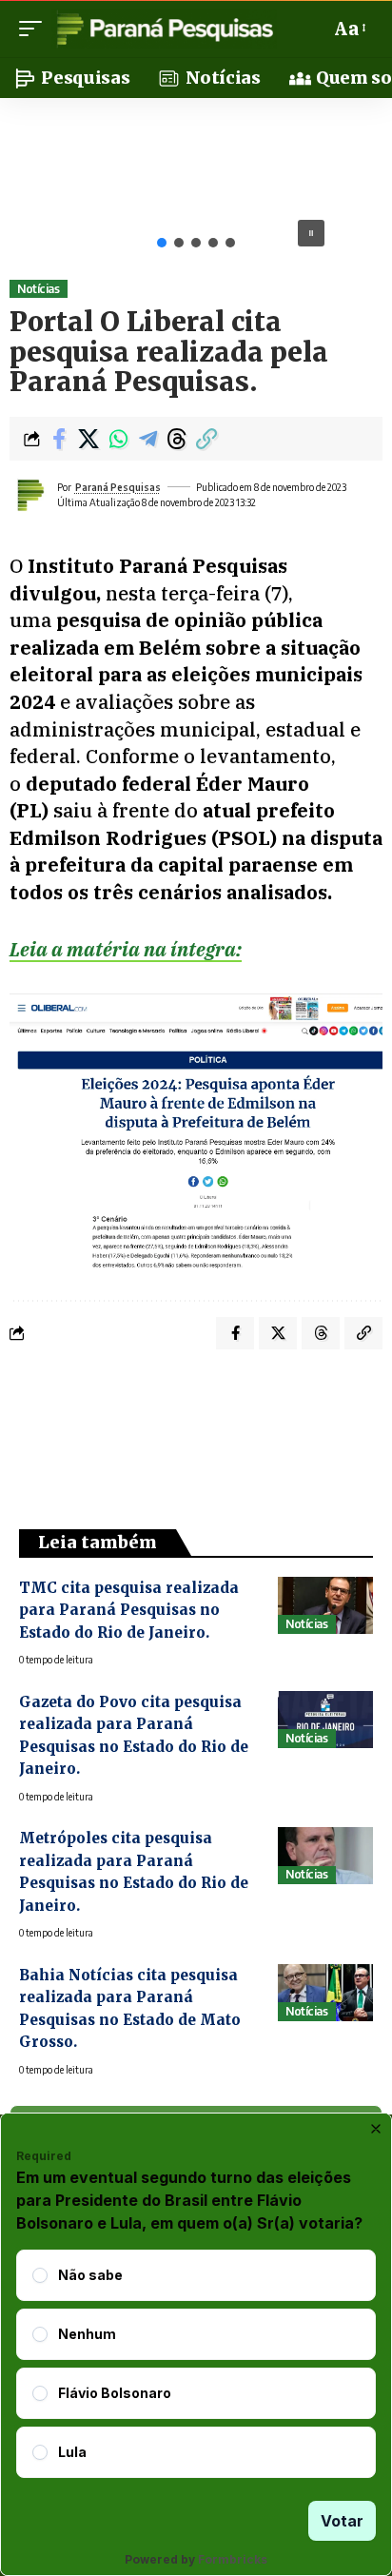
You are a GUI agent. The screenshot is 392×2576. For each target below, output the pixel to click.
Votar (342, 2521)
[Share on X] (88, 439)
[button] (35, 29)
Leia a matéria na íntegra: (126, 949)
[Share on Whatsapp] (118, 439)
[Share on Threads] (177, 439)
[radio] (40, 2275)
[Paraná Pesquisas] (164, 29)
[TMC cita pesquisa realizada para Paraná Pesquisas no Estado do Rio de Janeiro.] (325, 1605)
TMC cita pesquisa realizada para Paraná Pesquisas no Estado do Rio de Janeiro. (129, 1610)
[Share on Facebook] (59, 439)
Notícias (38, 289)
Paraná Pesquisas (118, 487)
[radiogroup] (196, 2364)
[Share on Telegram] (147, 439)
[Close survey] (376, 2129)
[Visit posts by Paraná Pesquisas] (29, 495)
